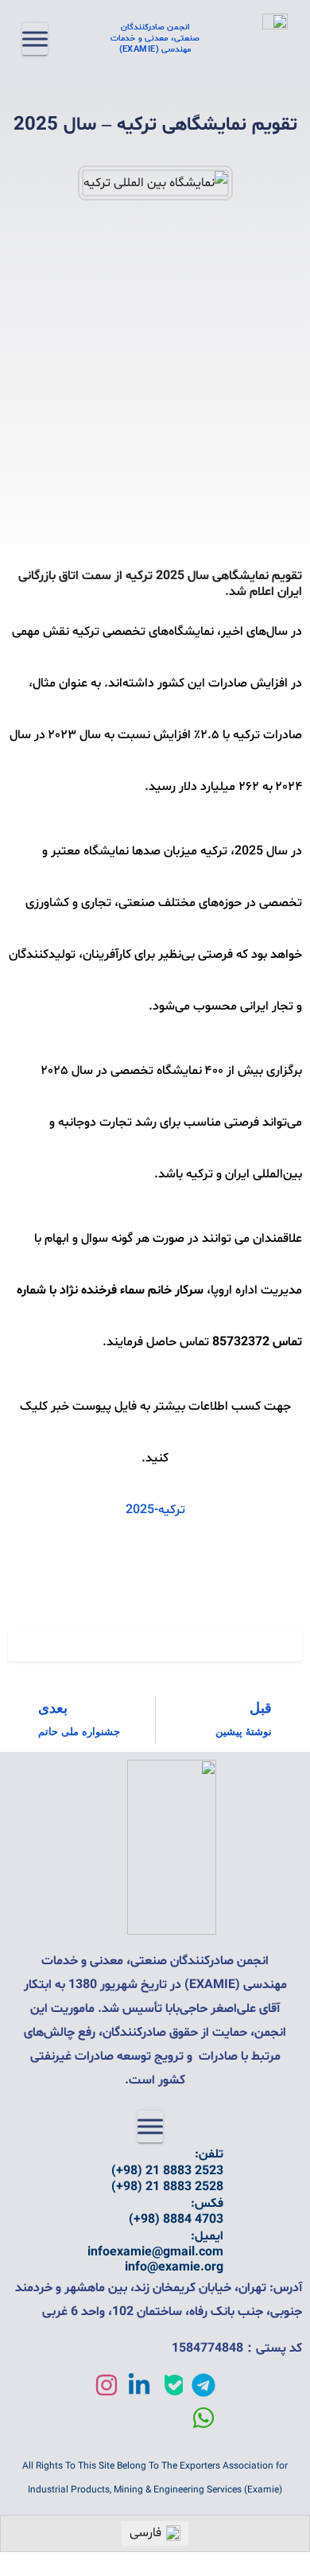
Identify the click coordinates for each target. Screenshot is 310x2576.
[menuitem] (155, 2533)
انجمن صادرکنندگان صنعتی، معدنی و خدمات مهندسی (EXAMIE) (155, 39)
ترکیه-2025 (155, 1510)
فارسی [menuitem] (145, 2533)
